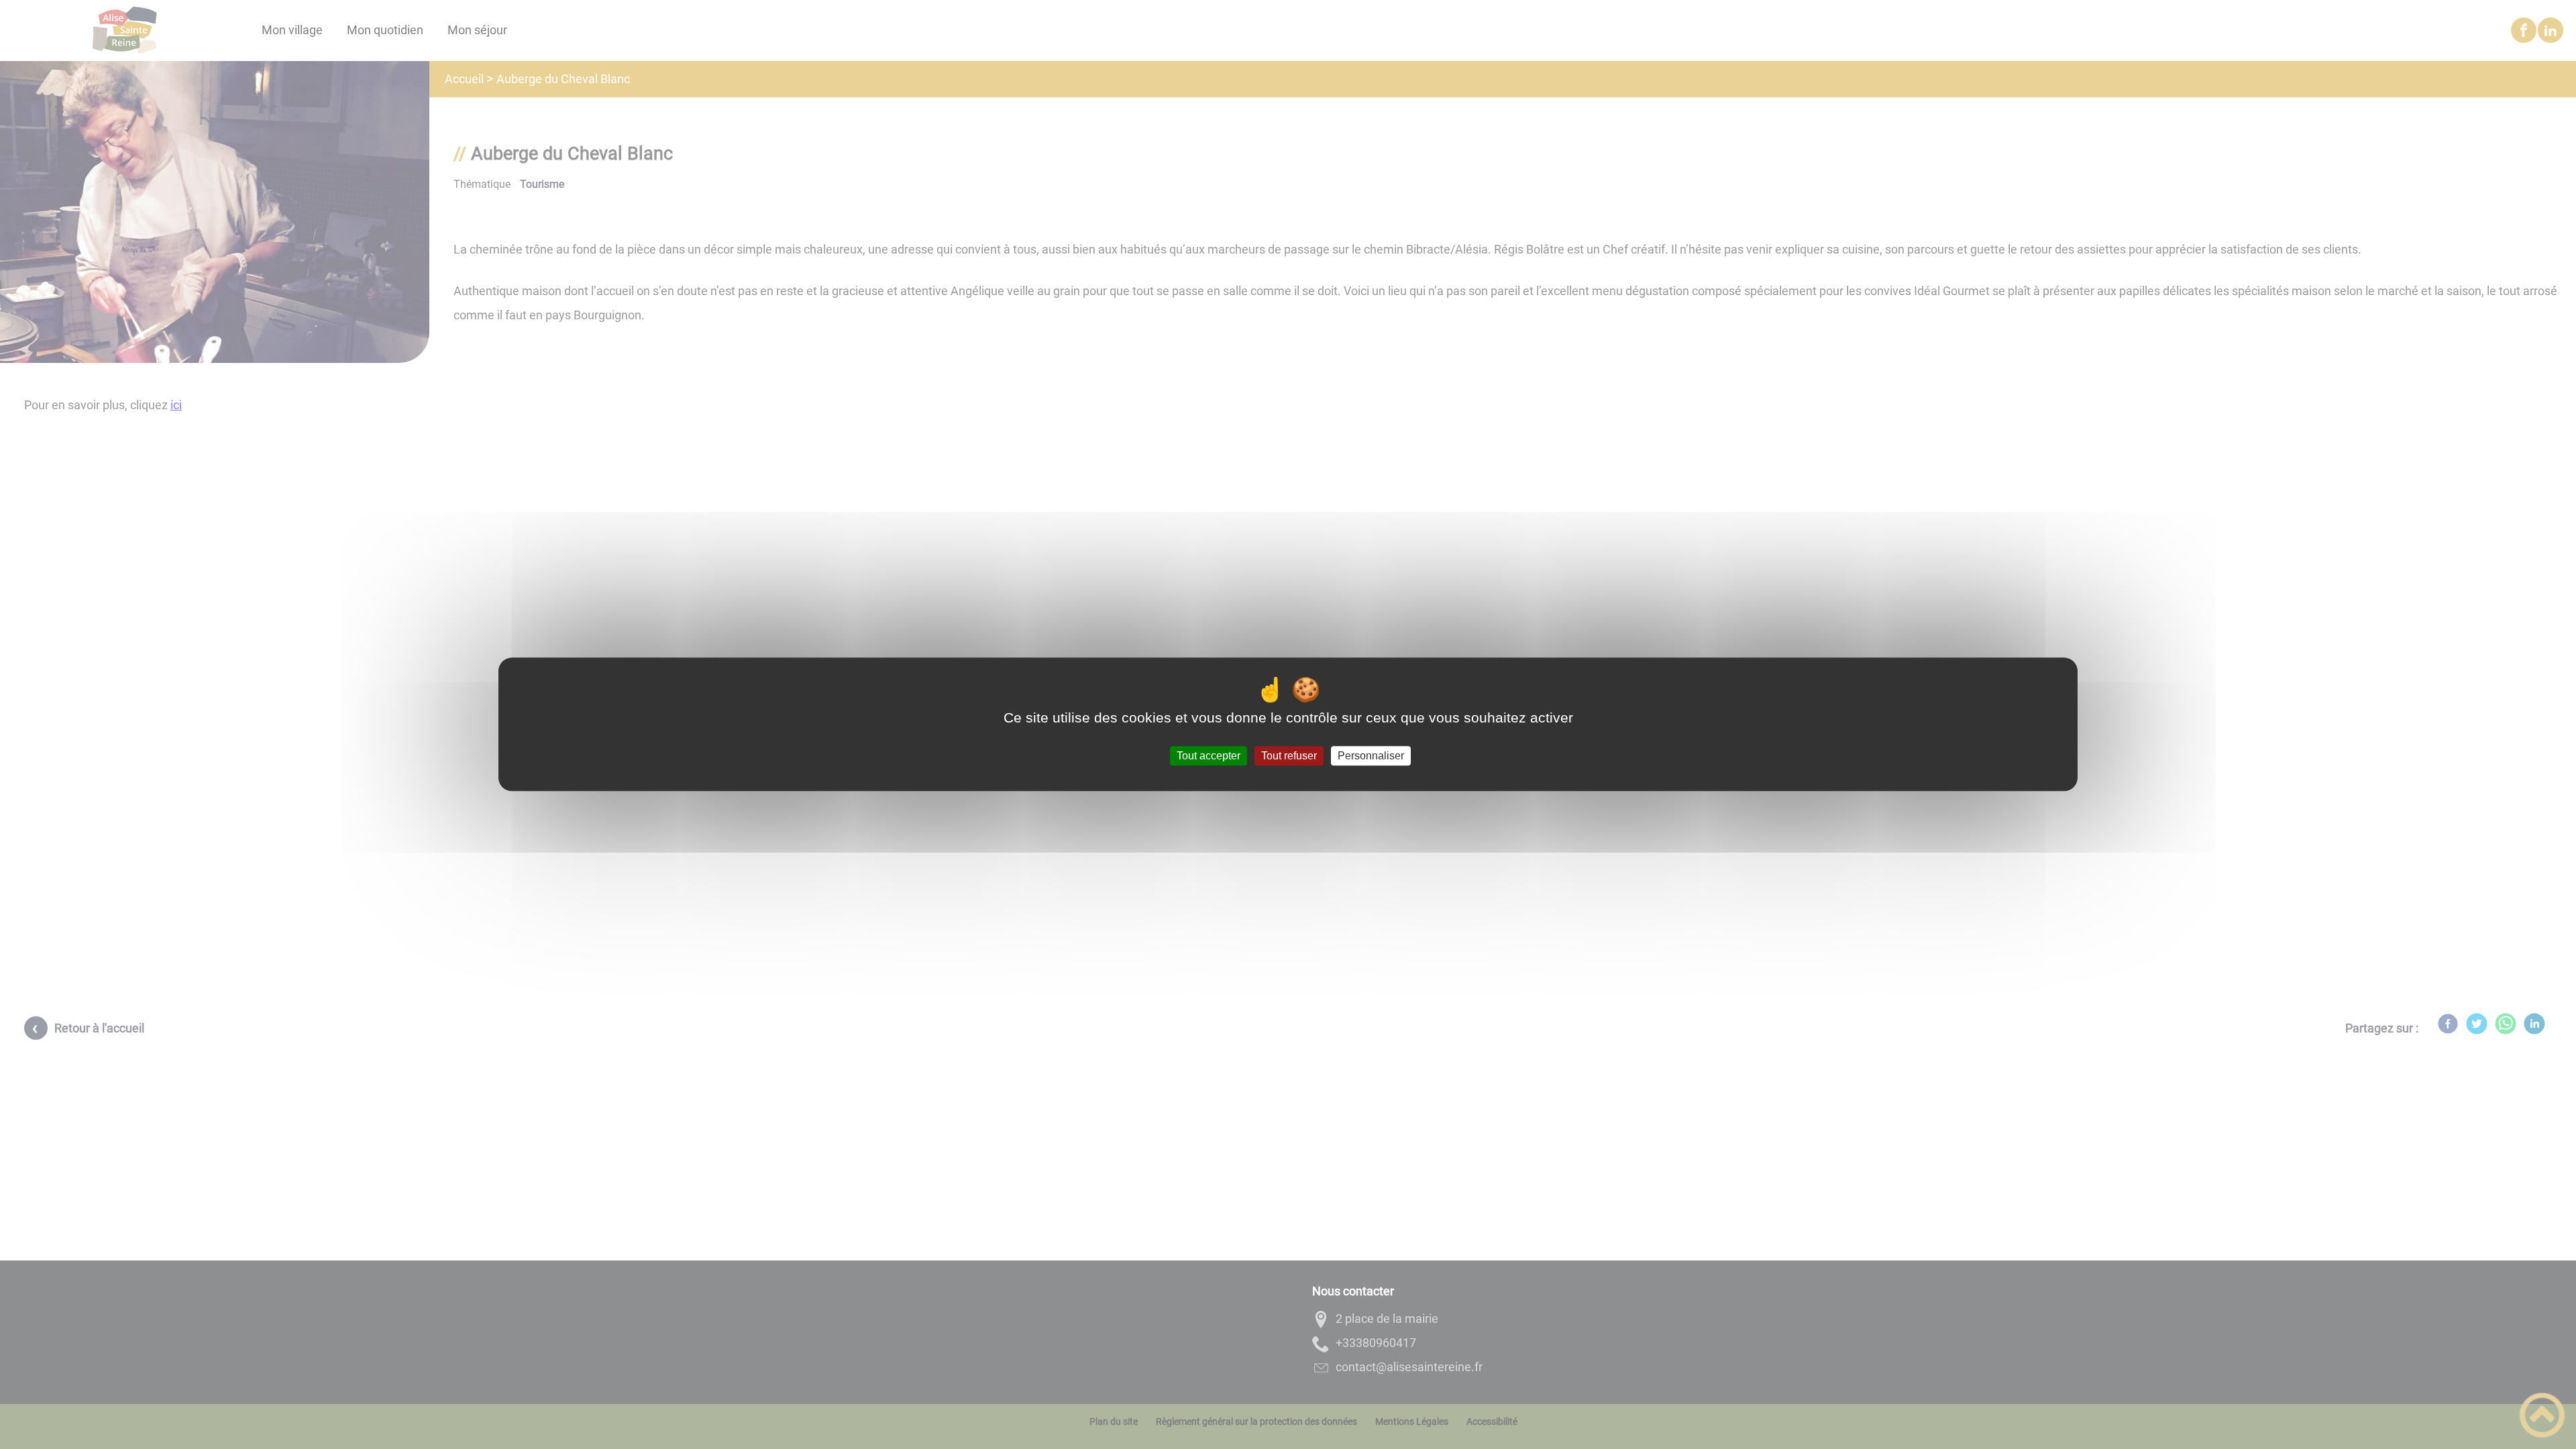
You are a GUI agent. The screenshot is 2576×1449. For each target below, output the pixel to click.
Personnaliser (1371, 756)
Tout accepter (1209, 756)
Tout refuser (1289, 756)
